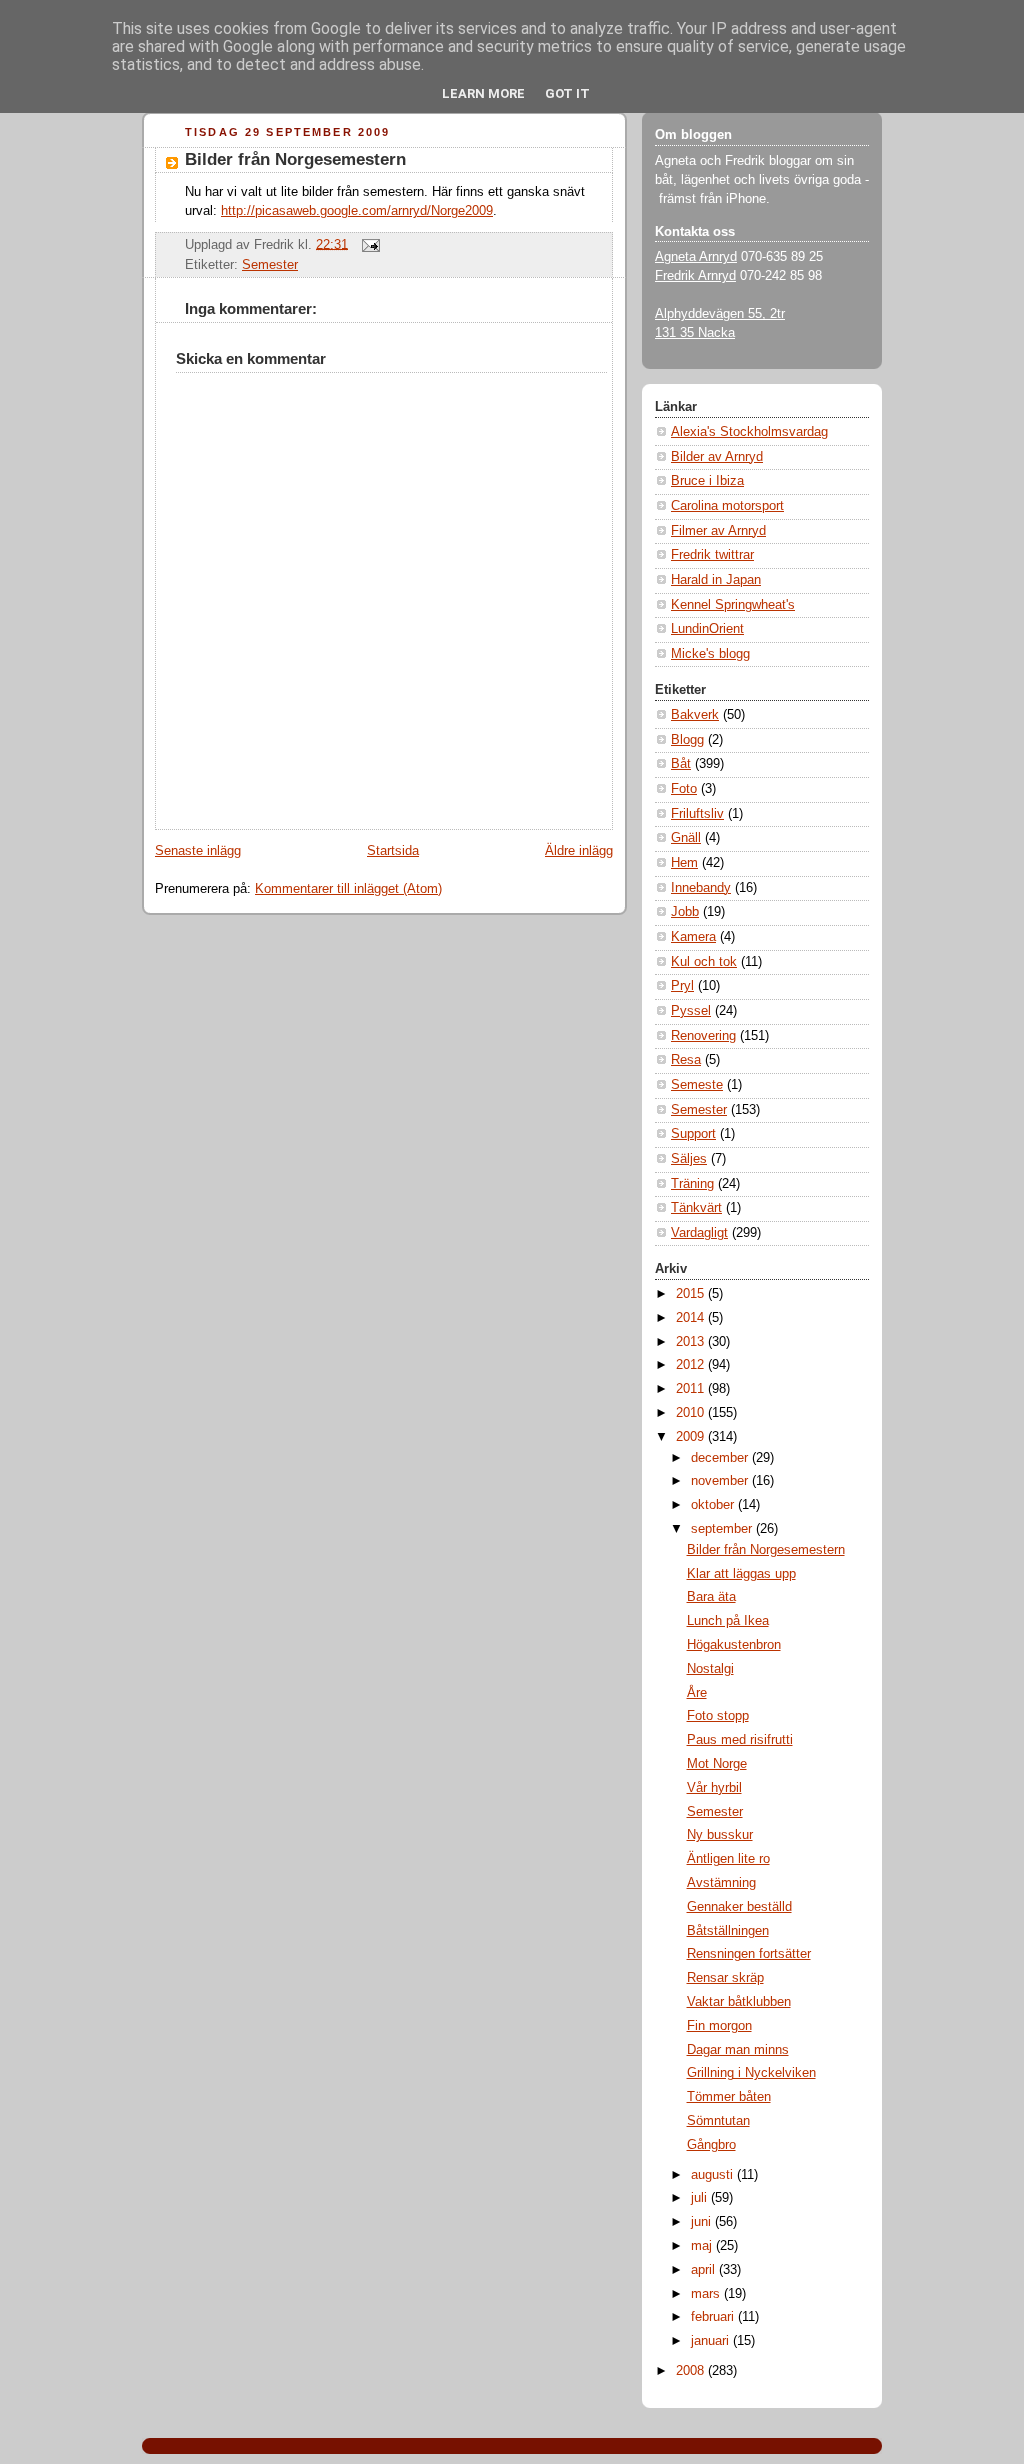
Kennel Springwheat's (733, 605)
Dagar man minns (738, 2050)
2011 (692, 1389)
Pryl (682, 986)
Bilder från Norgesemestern (295, 159)
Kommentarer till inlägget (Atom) (348, 889)
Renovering (703, 1036)
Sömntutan (718, 2121)
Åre (697, 1693)
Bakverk (695, 715)
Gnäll (686, 838)
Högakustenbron (734, 1645)
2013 (692, 1342)
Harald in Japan (716, 580)
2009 (692, 1437)
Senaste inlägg (198, 851)
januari (712, 2341)
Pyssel (691, 1011)
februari (714, 2317)
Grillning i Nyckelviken (751, 2073)
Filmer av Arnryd (718, 531)
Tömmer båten (729, 2097)
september (723, 1529)
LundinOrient (707, 629)
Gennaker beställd (739, 1907)
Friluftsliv (697, 814)
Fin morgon (719, 2026)
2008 (692, 2371)
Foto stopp (718, 1716)
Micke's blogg (710, 654)
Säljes (689, 1159)
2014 (692, 1318)
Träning (692, 1184)
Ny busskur (720, 1835)
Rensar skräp (725, 1978)
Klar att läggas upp (741, 1574)
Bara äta (711, 1597)
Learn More (483, 93)
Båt (681, 764)
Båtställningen (728, 1931)
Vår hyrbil (714, 1788)
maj (703, 2246)
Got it (567, 93)
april (705, 2270)
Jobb (685, 912)
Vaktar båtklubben (739, 2002)
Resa (686, 1060)
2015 (692, 1294)
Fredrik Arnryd (695, 276)
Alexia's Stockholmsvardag (749, 432)
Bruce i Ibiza (707, 481)
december (721, 1458)
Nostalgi (710, 1669)
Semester (270, 265)
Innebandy (701, 888)
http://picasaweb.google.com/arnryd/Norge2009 (357, 211)
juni (703, 2222)
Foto (684, 789)
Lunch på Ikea (728, 1621)
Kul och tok (704, 962)
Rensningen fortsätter (749, 1954)
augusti (714, 2175)
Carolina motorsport (727, 506)
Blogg (687, 740)
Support (693, 1134)
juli (701, 2198)
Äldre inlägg (579, 851)
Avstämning (721, 1883)
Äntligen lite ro (728, 1859)
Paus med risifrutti (740, 1740)
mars (707, 2294)
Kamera (693, 937)
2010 (692, 1413)
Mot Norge (717, 1764)
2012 (692, 1365)
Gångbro (711, 2145)
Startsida (393, 851)
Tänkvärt (696, 1208)
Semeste (697, 1085)
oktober (714, 1505)
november (721, 1481)
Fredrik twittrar (712, 555)
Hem (684, 863)
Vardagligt (699, 1233)
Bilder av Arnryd (717, 457)
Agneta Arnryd (696, 257)
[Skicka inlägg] (368, 244)
